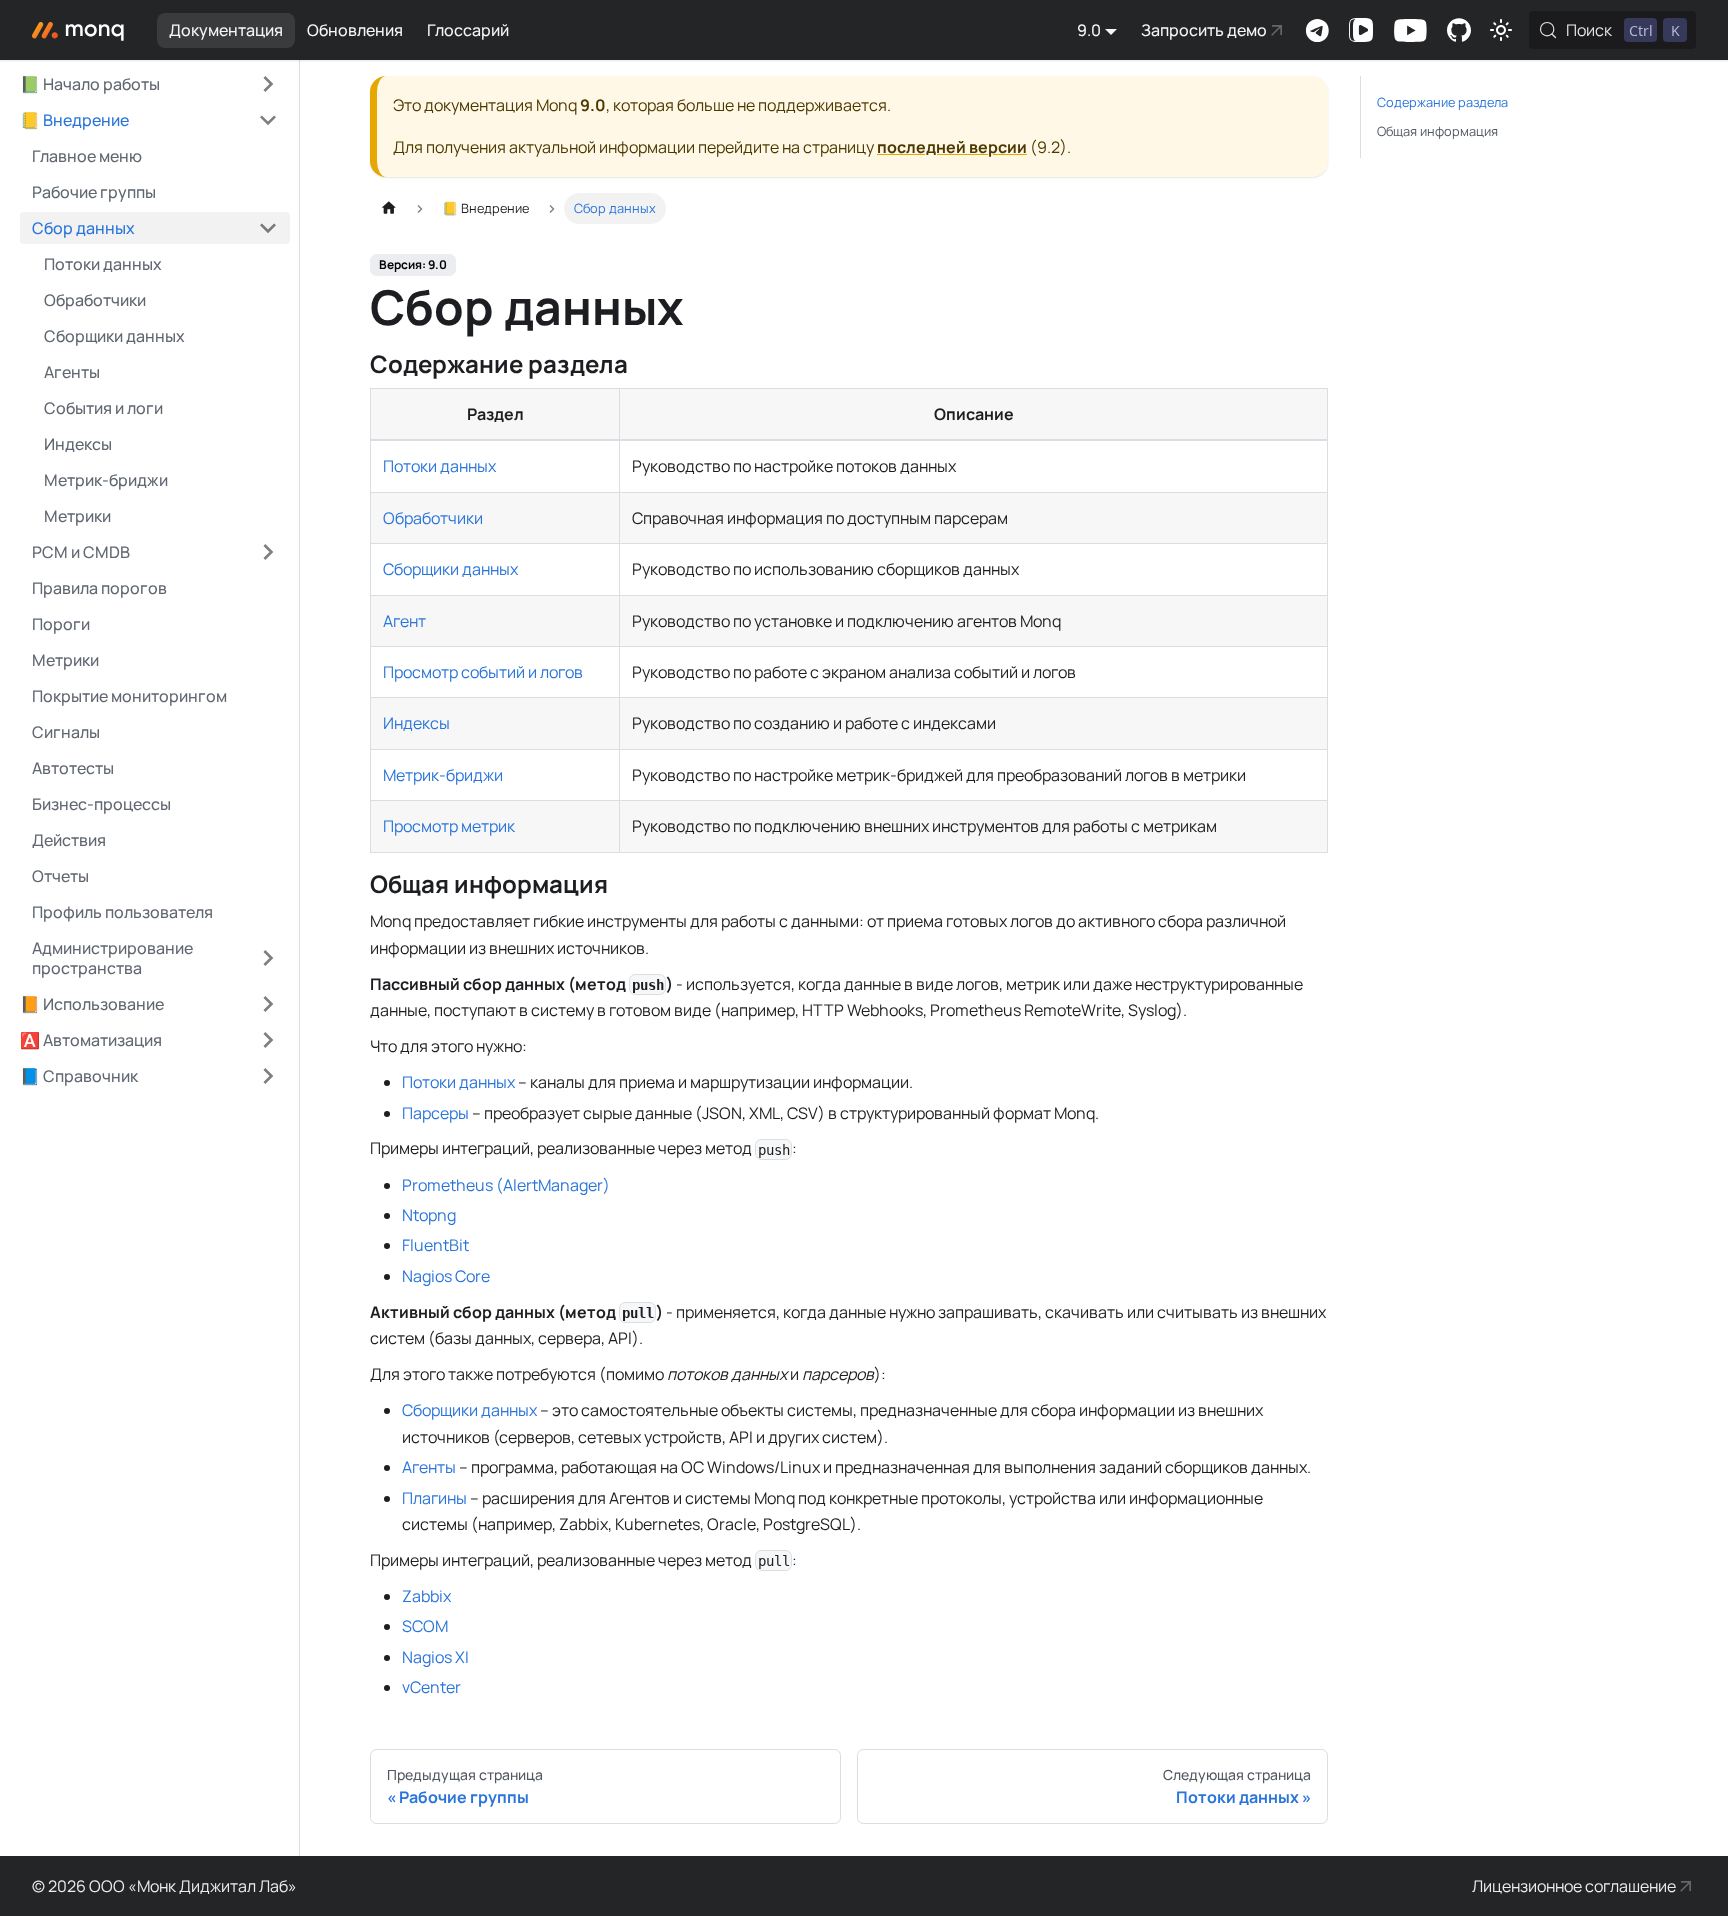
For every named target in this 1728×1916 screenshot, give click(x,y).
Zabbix (426, 1596)
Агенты (429, 1467)
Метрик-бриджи (443, 775)
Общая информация (1437, 131)
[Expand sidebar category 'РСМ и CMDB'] (268, 552)
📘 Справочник (79, 1076)
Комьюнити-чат (1317, 30)
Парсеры (435, 1113)
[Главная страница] (389, 208)
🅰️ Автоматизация (91, 1040)
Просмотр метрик (449, 826)
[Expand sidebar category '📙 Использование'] (268, 1004)
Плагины (434, 1498)
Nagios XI (435, 1657)
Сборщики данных (450, 569)
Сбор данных (83, 228)
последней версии (952, 147)
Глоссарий (468, 30)
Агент (404, 621)
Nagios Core (446, 1276)
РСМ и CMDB (81, 552)
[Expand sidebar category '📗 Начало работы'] (268, 84)
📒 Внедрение (74, 120)
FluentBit (435, 1245)
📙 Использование (92, 1004)
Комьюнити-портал (1459, 30)
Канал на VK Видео (1361, 30)
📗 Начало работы (90, 84)
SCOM (425, 1626)
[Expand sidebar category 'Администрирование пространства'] (268, 958)
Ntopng (429, 1215)
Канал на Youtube (1410, 30)
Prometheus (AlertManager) (506, 1185)
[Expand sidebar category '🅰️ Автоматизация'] (268, 1040)
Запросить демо (1204, 30)
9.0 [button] (1089, 30)
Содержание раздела (1442, 102)
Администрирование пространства (112, 958)
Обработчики (433, 518)
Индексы (416, 723)
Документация (226, 30)
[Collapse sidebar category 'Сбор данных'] (268, 228)
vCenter (431, 1687)
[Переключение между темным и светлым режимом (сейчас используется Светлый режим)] (1501, 30)
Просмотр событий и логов (483, 672)
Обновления (355, 30)
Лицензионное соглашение (1574, 1886)
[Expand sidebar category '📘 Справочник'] (268, 1076)
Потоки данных (439, 466)
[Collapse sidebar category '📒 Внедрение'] (268, 120)
